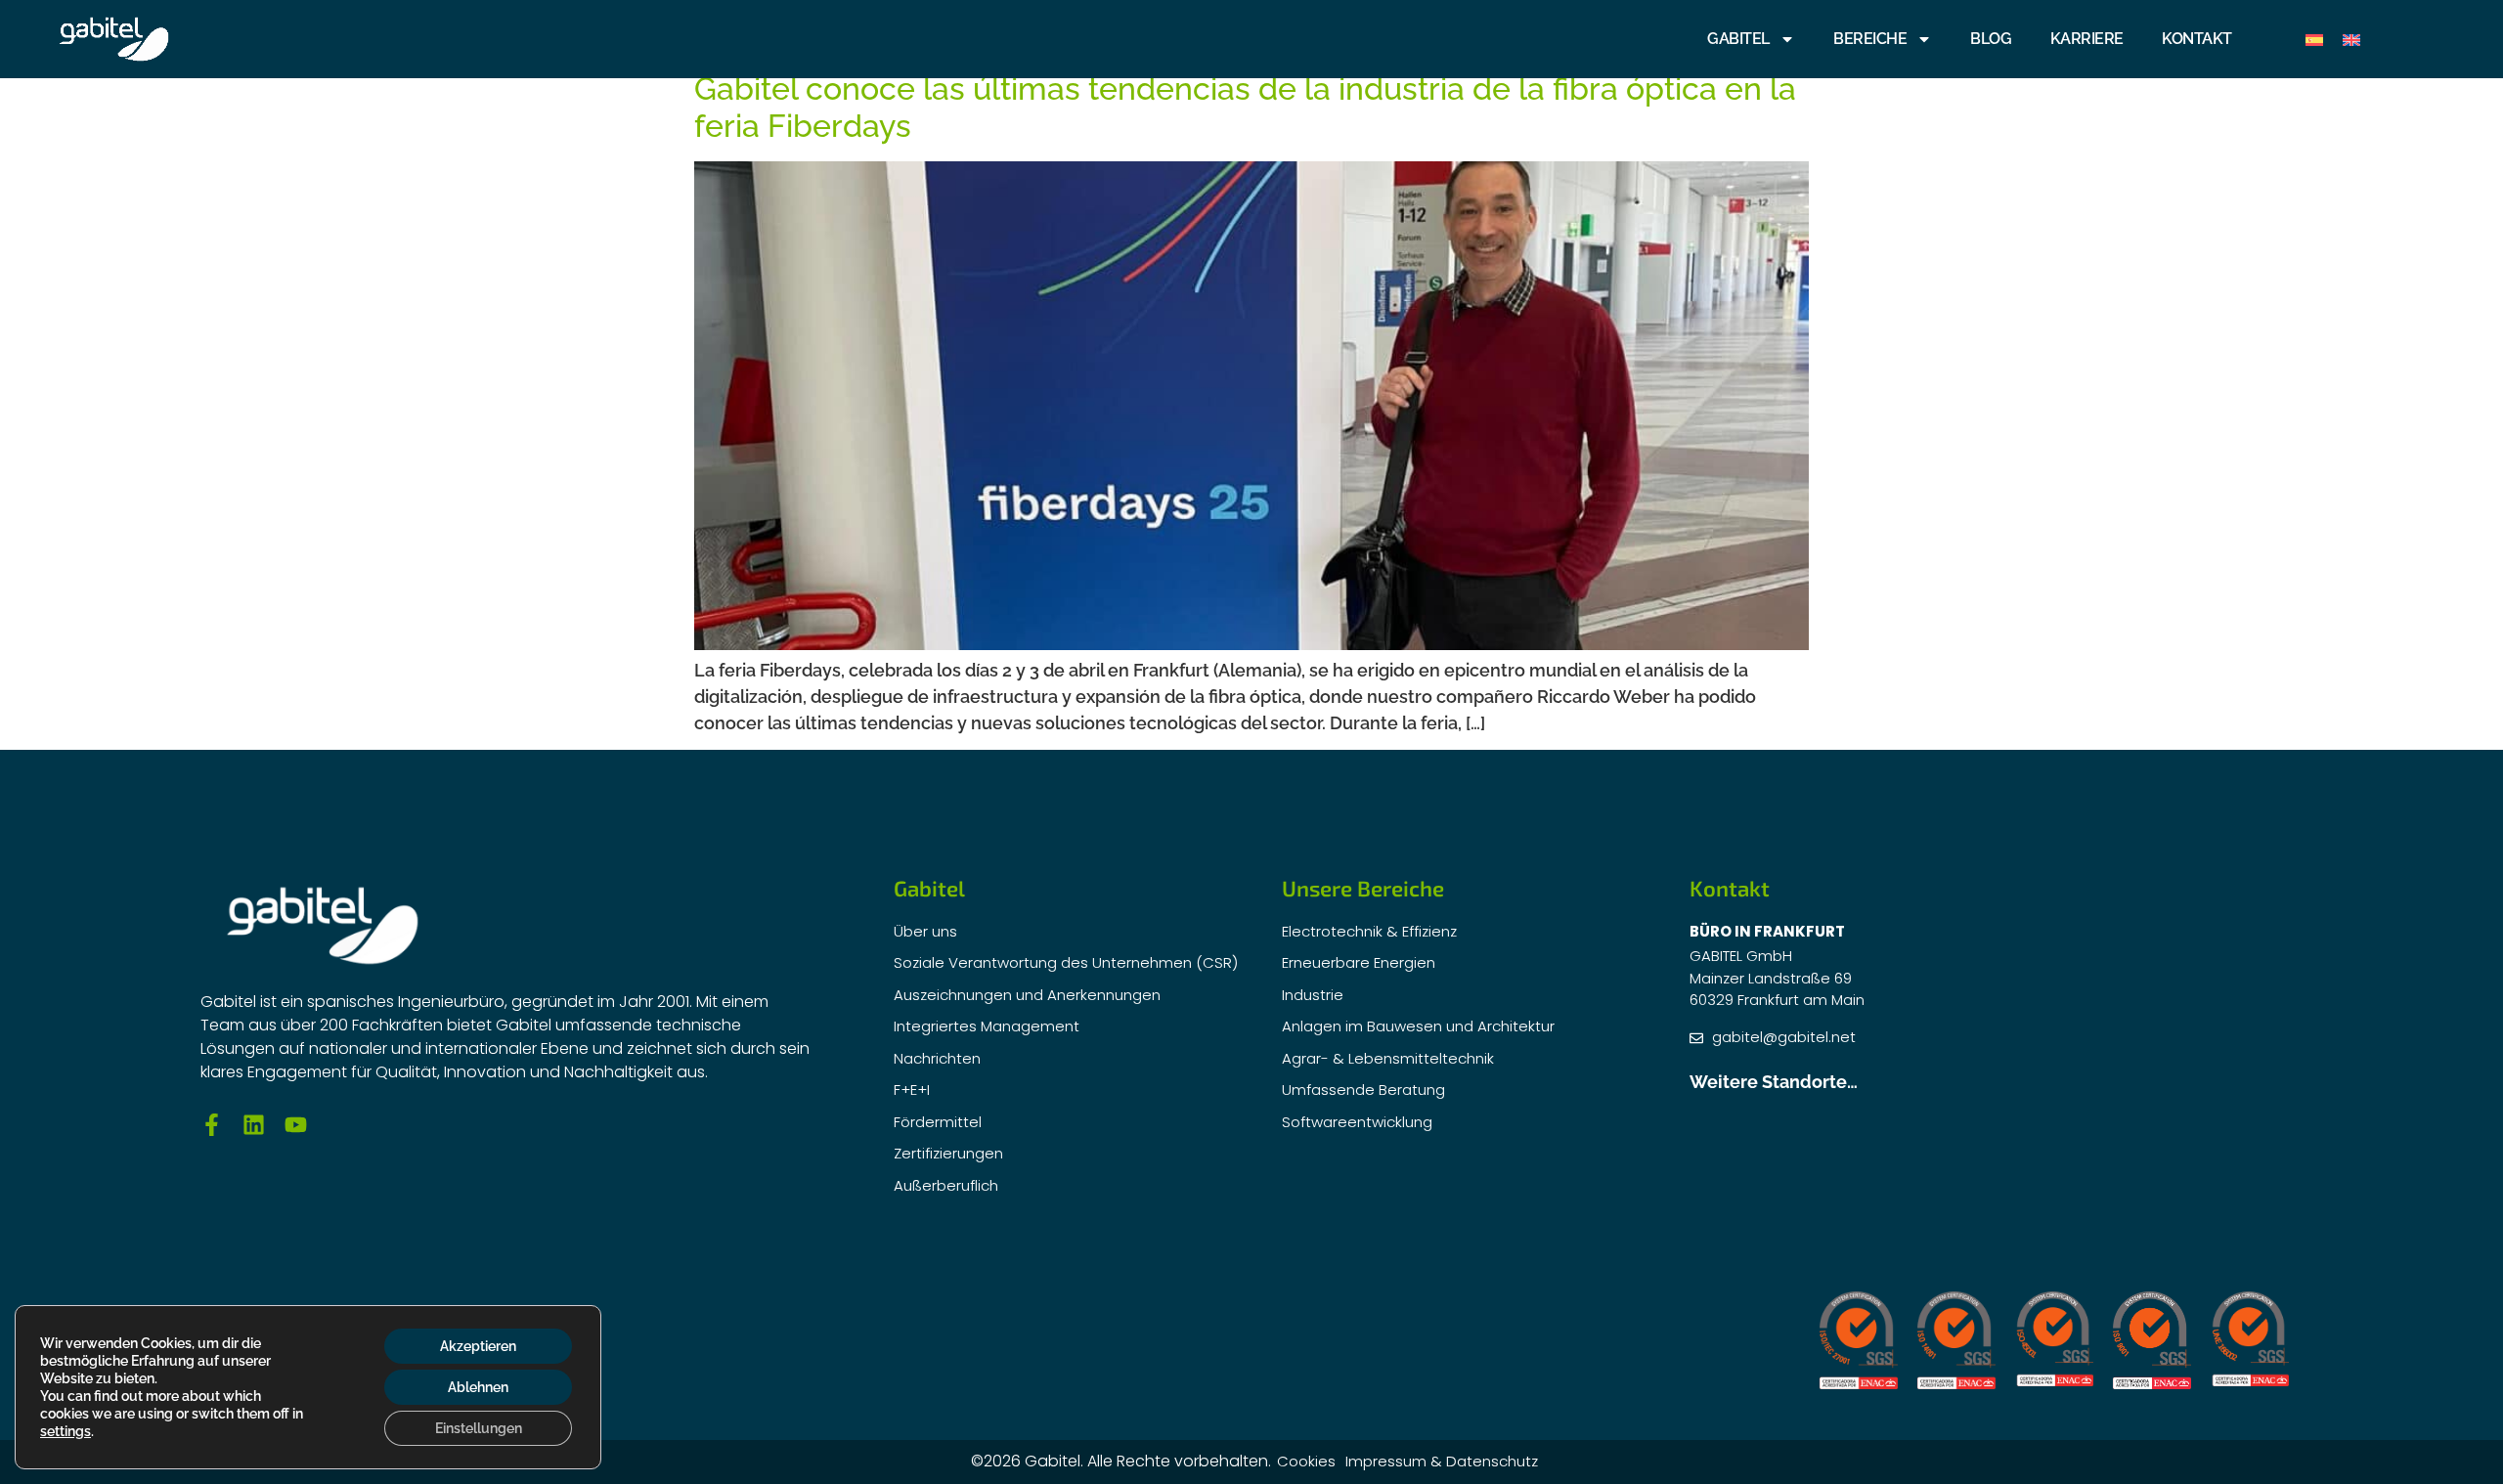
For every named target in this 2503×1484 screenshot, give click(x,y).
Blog (1991, 39)
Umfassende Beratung (1363, 1090)
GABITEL (1738, 39)
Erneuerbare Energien (1359, 962)
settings (66, 1431)
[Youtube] (296, 1125)
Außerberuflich (946, 1185)
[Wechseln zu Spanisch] (2314, 40)
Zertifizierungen (948, 1153)
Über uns (925, 931)
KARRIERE (2087, 39)
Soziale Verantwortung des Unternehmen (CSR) (1066, 962)
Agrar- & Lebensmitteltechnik (1388, 1058)
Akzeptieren (478, 1346)
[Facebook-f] (212, 1125)
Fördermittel (938, 1122)
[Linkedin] (254, 1125)
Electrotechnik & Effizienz (1369, 931)
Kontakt (2197, 39)
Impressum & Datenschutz (1442, 1461)
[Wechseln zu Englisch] (2351, 40)
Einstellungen (479, 1428)
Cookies (1306, 1461)
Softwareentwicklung (1357, 1122)
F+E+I (912, 1090)
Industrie (1313, 995)
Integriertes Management (987, 1026)
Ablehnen (478, 1387)
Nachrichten (937, 1058)
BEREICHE (1870, 39)
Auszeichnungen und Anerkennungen (1027, 995)
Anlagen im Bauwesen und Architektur (1418, 1026)
